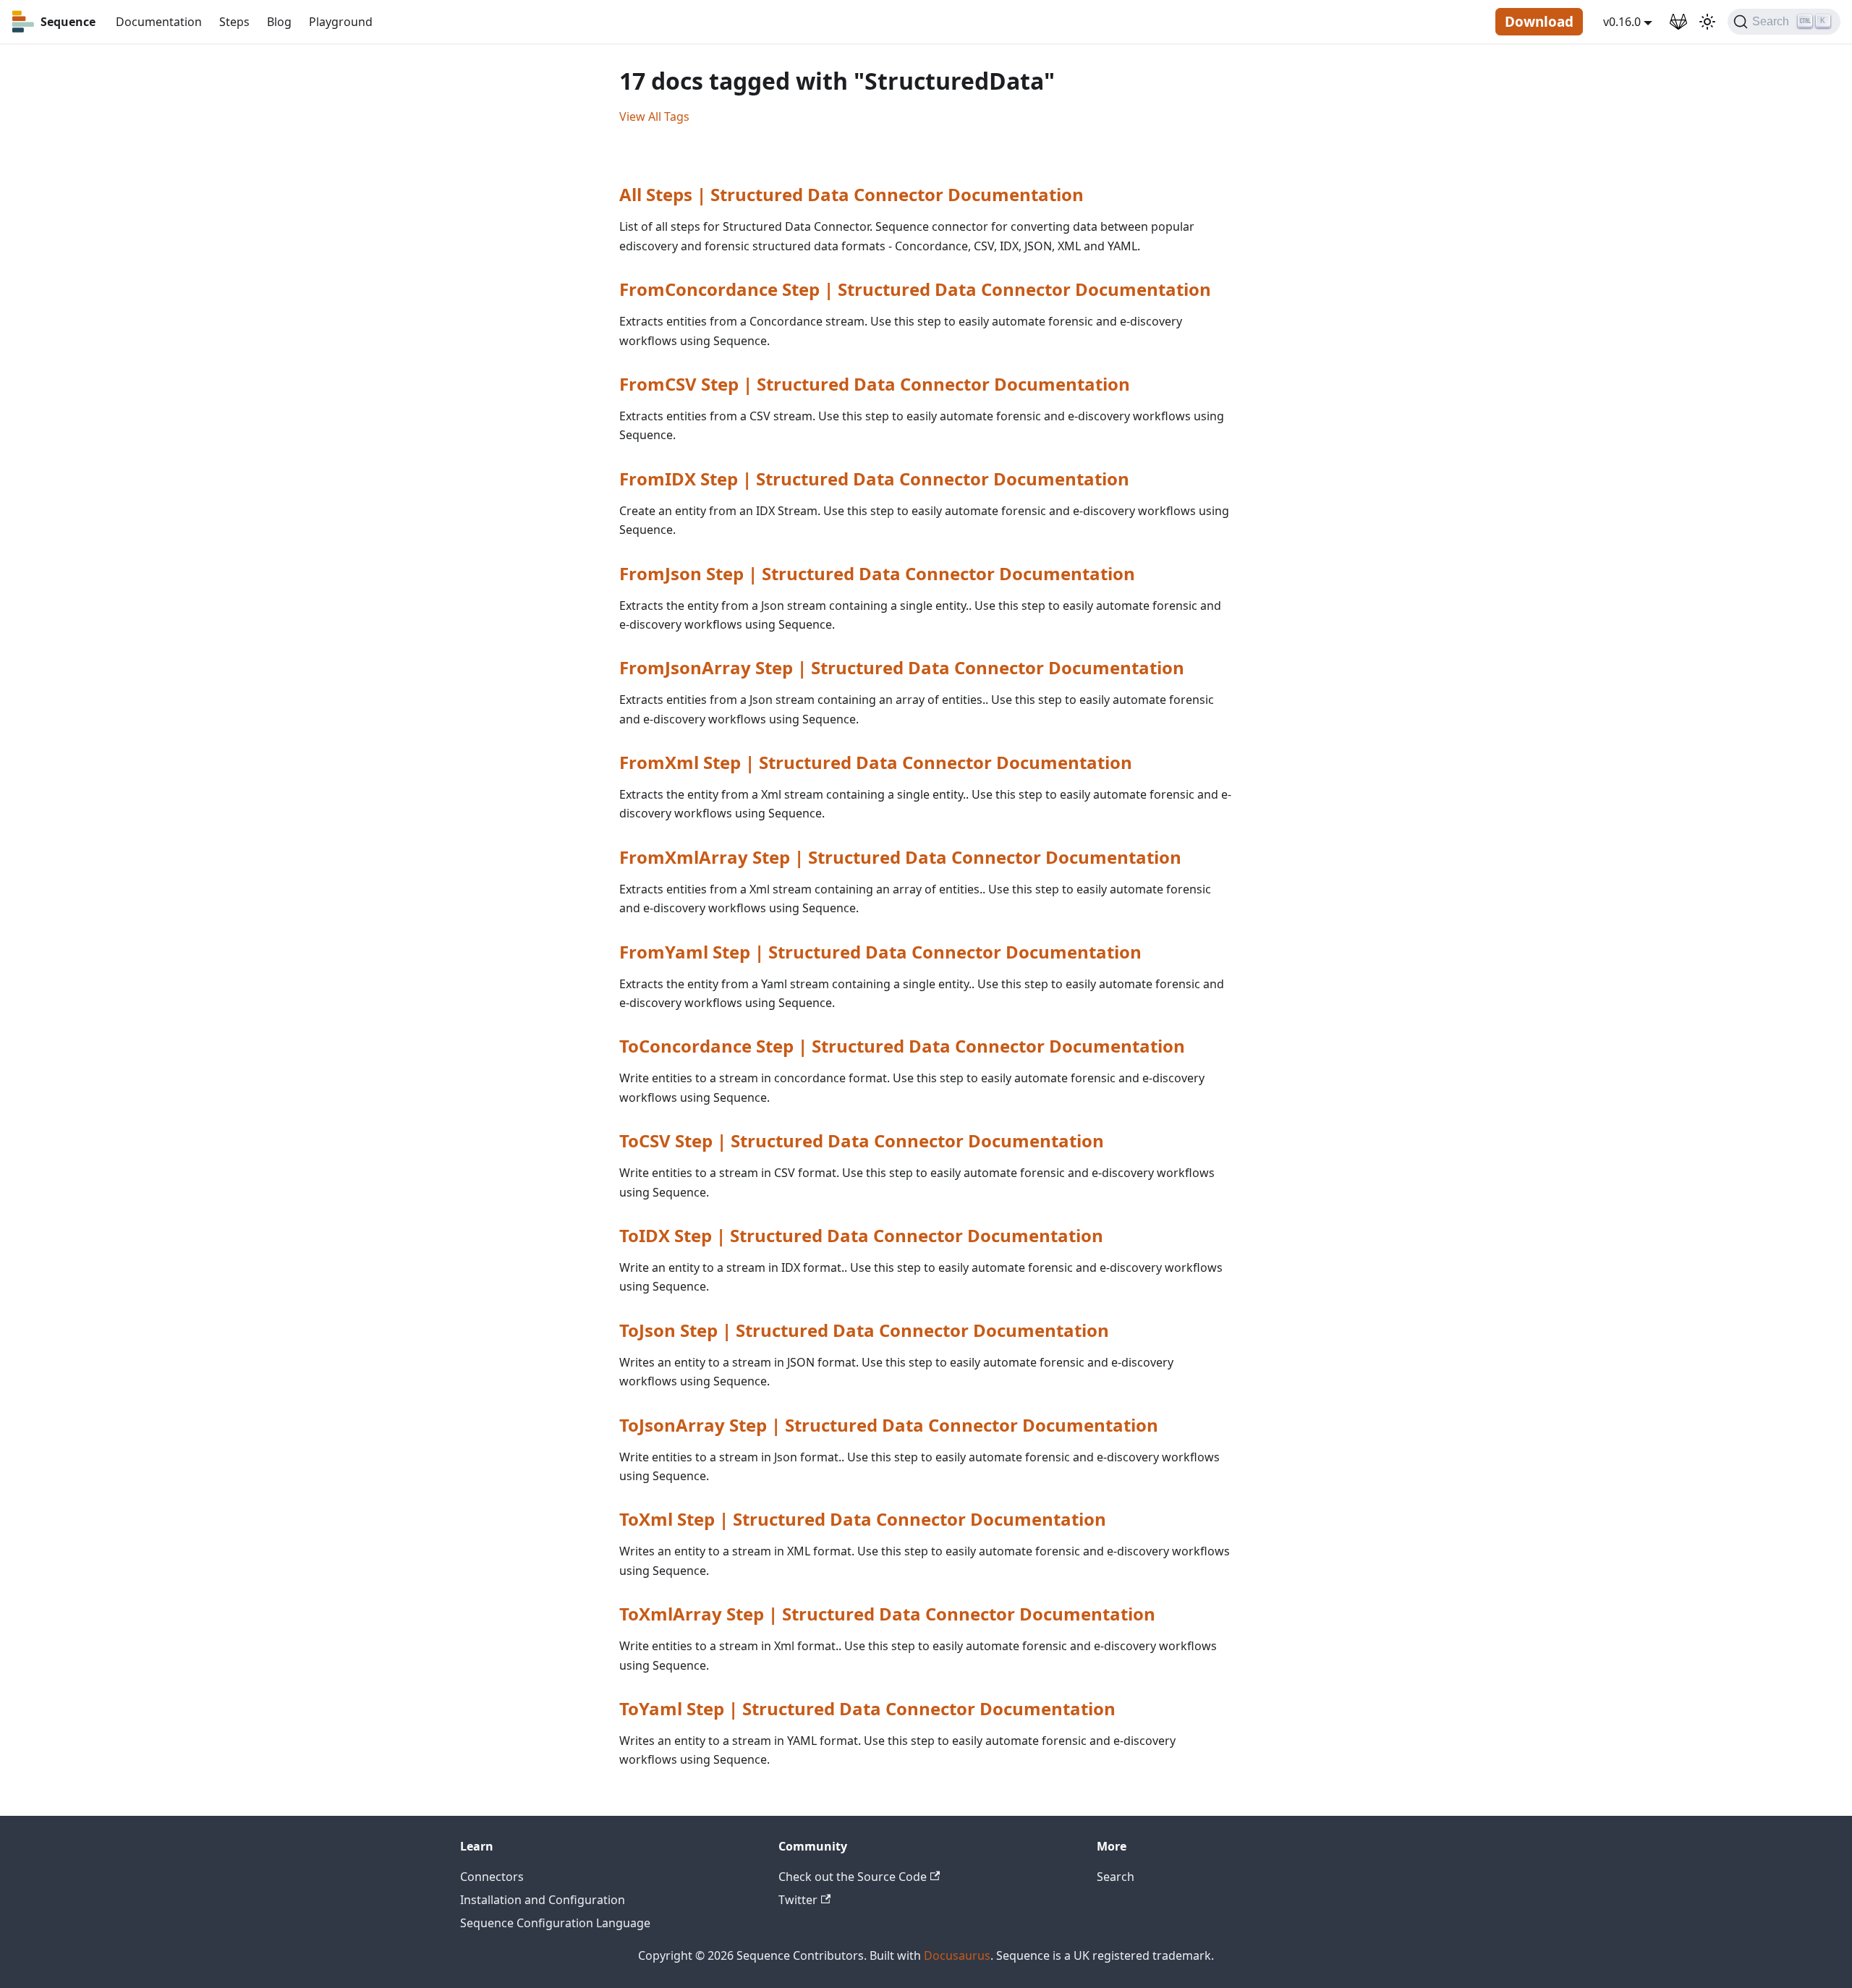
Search (1116, 1877)
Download (1539, 22)
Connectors (492, 1877)
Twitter (798, 1900)
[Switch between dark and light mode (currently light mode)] (1707, 22)
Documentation (159, 22)
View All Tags (654, 116)
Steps (234, 22)
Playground (341, 22)
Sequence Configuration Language (555, 1923)
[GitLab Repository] (1678, 22)
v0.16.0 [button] (1622, 22)
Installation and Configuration (543, 1900)
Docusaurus (957, 1955)
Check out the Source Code (853, 1877)
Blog (279, 22)
